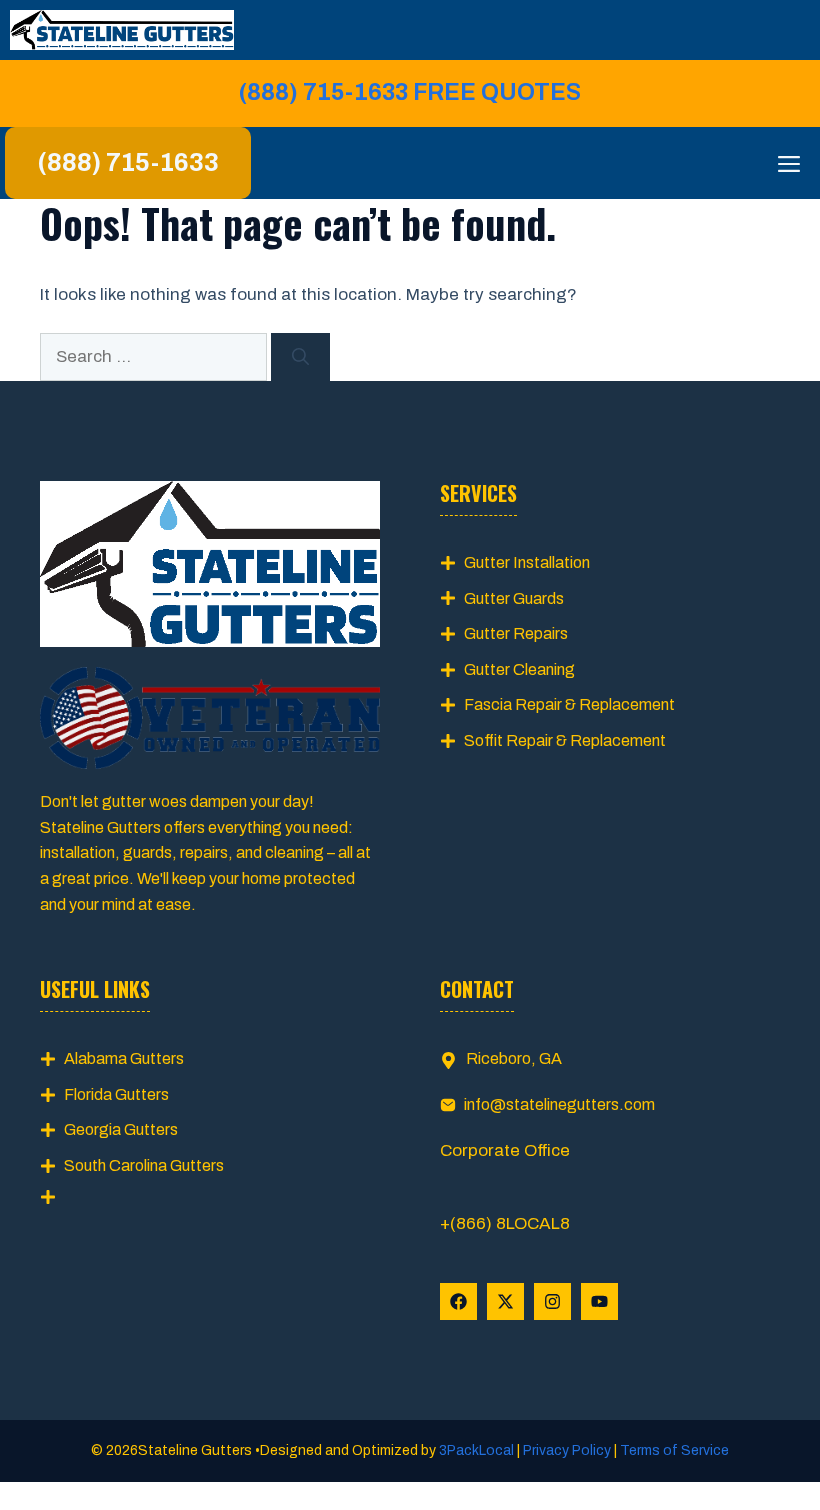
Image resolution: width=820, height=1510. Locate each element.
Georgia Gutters (121, 1129)
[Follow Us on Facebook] (458, 1301)
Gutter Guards (514, 598)
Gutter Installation (527, 562)
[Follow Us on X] (505, 1301)
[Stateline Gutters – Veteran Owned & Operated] (122, 30)
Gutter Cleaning (519, 669)
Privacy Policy (567, 1450)
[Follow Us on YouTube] (599, 1301)
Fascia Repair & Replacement (569, 704)
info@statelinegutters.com (559, 1104)
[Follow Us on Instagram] (552, 1301)
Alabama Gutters (124, 1058)
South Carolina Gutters (144, 1165)
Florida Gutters (116, 1094)
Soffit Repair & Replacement (565, 740)
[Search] (300, 357)
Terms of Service (673, 1450)
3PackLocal (478, 1450)
